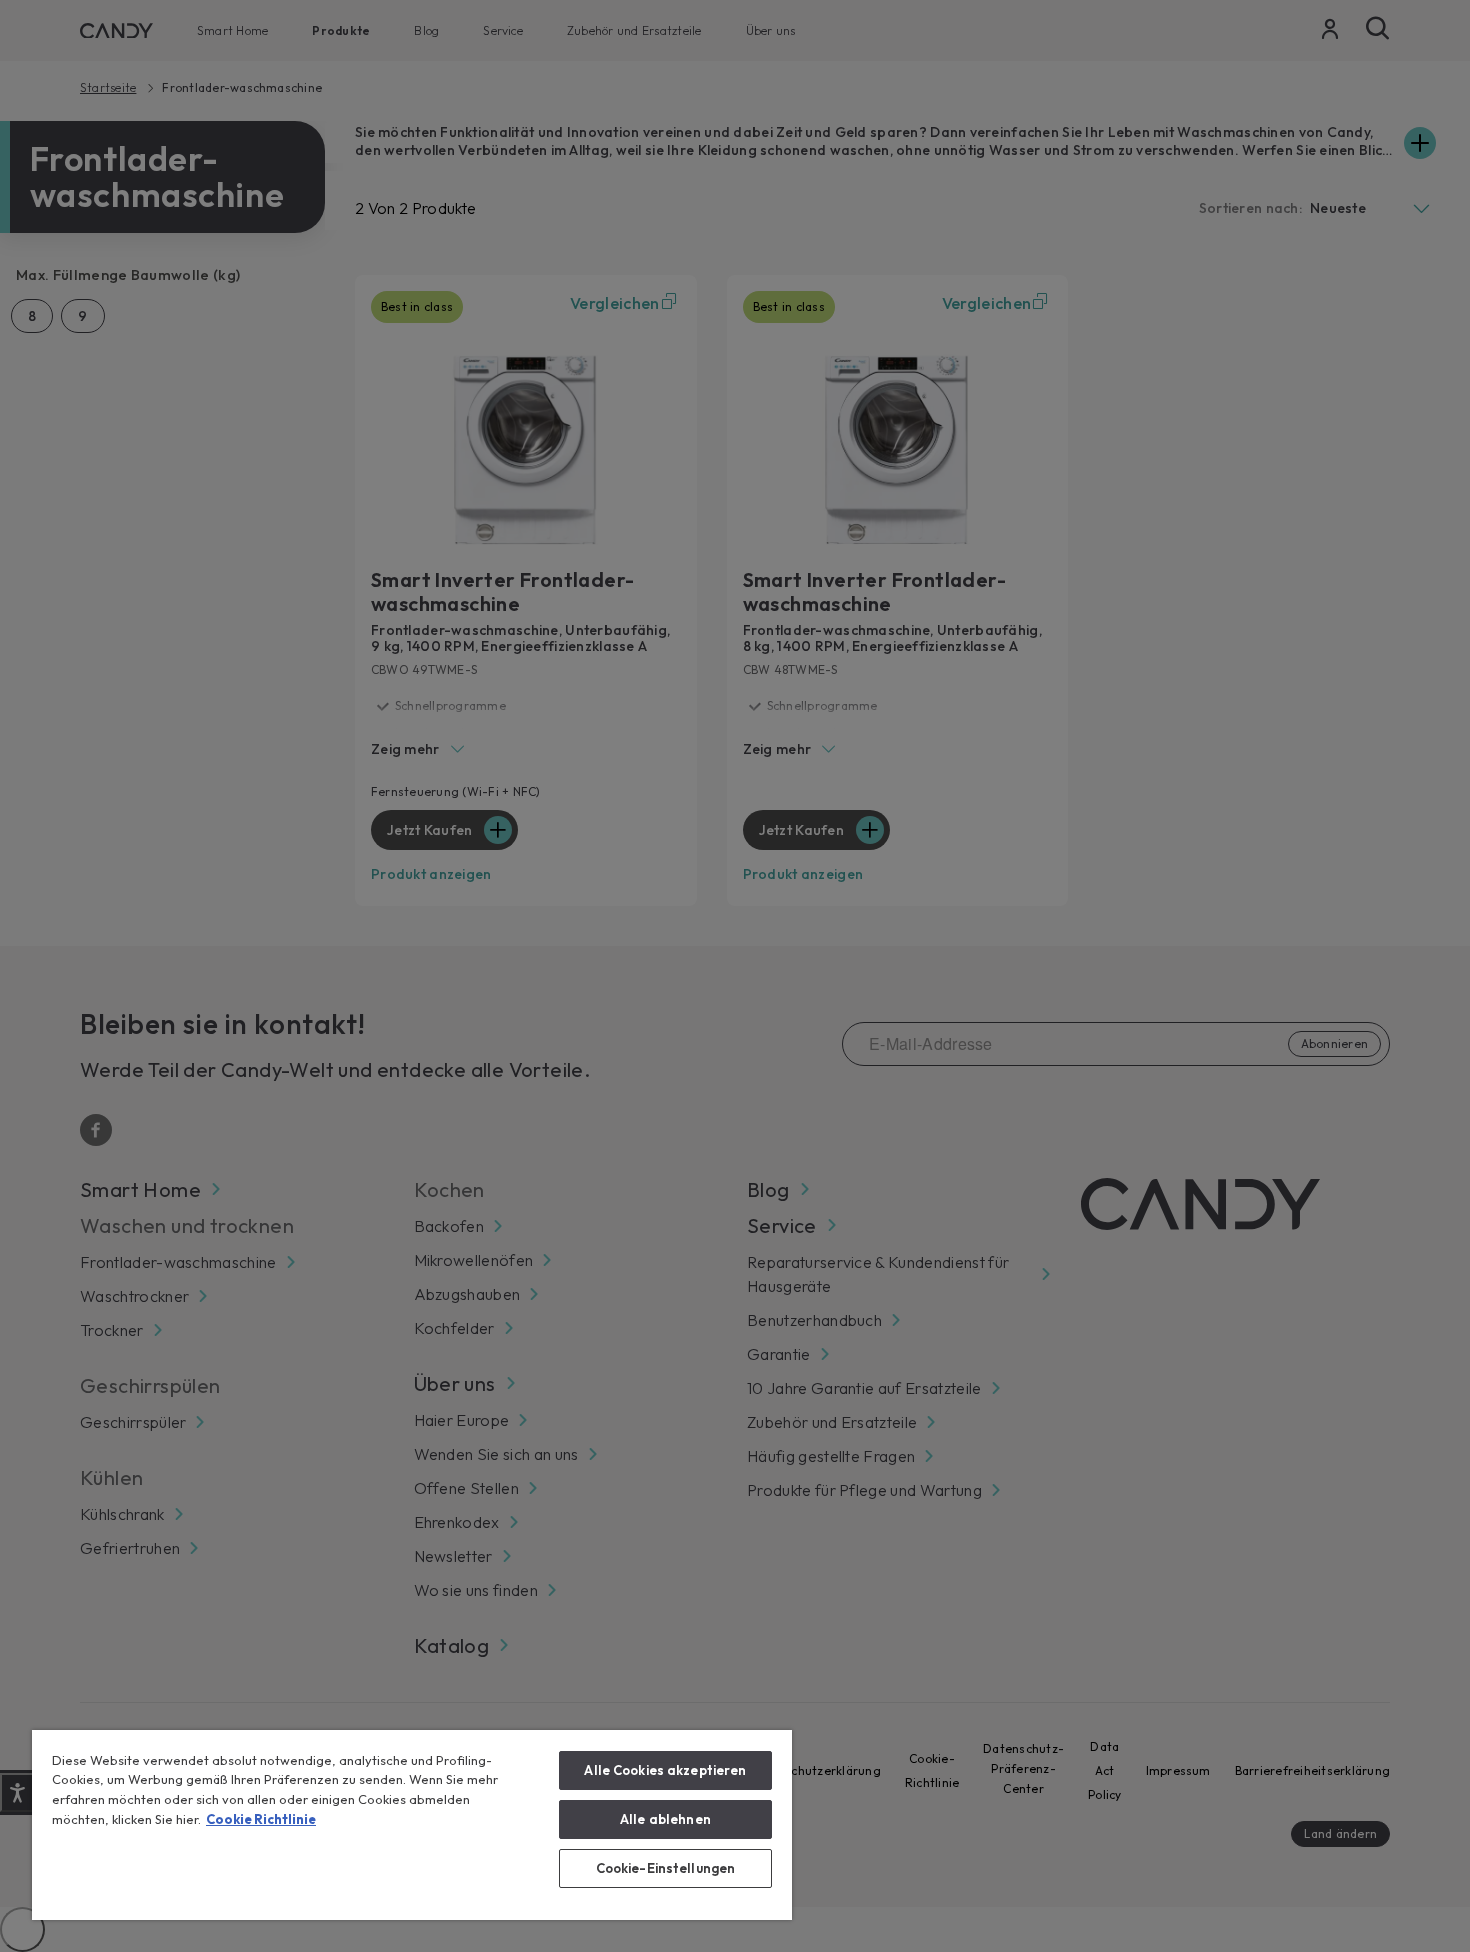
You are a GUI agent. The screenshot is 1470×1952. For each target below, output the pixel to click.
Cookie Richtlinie (261, 1819)
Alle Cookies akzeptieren (665, 1770)
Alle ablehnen (665, 1819)
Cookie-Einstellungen (666, 1868)
